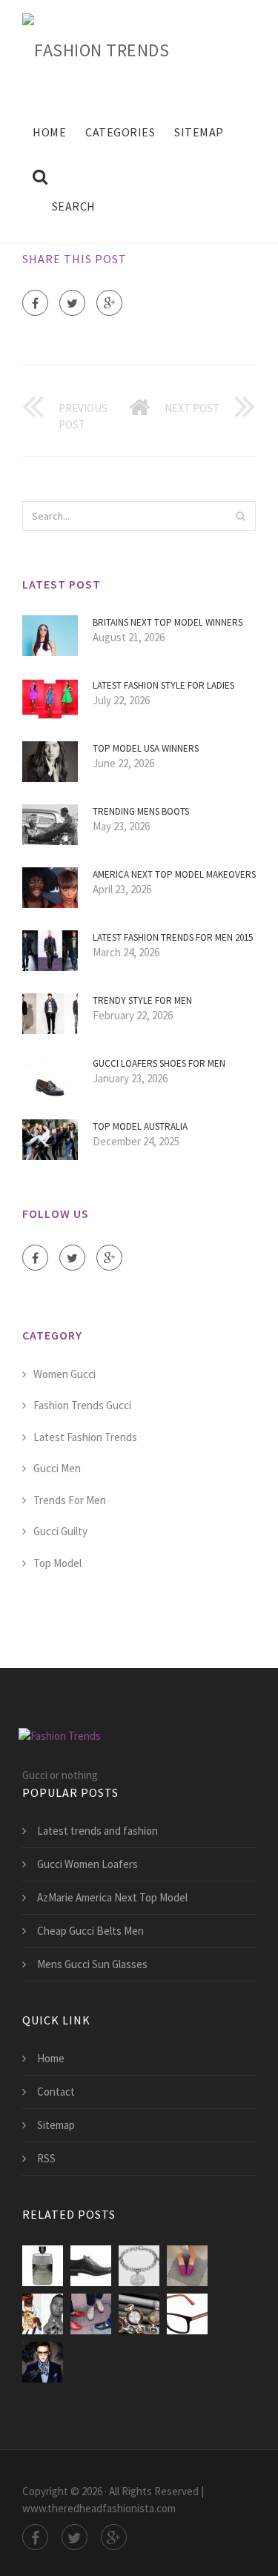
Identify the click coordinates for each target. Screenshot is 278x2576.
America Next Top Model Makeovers (174, 874)
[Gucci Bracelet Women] (139, 2266)
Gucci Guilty (60, 1531)
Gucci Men (57, 1468)
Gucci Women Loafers (87, 1864)
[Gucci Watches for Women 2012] (139, 2314)
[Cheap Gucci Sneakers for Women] (43, 2314)
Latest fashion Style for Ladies (163, 685)
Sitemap (199, 132)
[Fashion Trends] (96, 47)
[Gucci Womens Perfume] (91, 2266)
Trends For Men (70, 1500)
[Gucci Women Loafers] (187, 2266)
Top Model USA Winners (146, 748)
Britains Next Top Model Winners (168, 622)
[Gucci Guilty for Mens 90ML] (43, 2266)
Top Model (57, 1563)
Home (49, 132)
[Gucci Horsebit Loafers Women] (91, 2314)
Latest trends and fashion (97, 1831)
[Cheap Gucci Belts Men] (43, 2362)
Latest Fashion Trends (85, 1437)
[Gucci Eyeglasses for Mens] (187, 2314)
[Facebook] (35, 303)
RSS (46, 2158)
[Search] (240, 516)
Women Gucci (64, 1374)
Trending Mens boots (141, 811)
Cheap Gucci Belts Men (90, 1931)
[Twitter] (72, 303)
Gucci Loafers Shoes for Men (159, 1063)
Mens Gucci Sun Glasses (92, 1964)
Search (74, 206)
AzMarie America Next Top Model (112, 1897)
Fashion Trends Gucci (82, 1405)
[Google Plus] (109, 303)
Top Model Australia (140, 1126)
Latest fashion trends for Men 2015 (173, 937)
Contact (56, 2092)
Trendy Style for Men (142, 1000)
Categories (120, 132)
